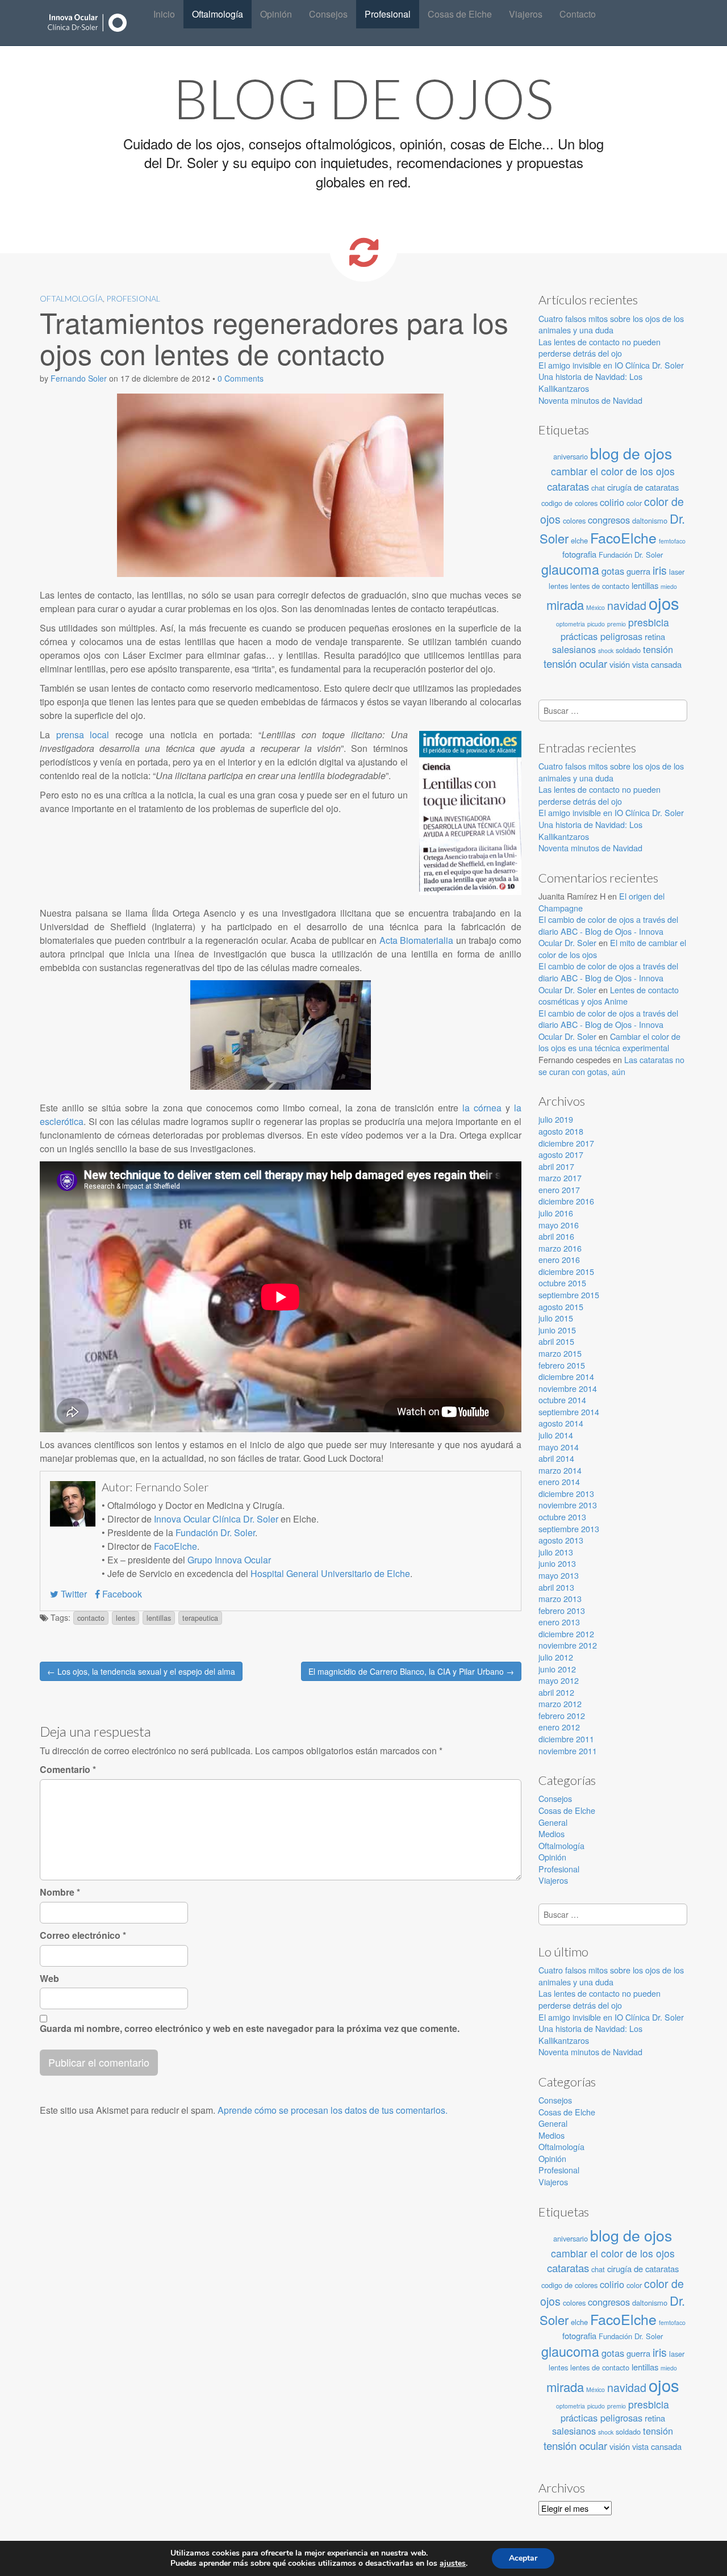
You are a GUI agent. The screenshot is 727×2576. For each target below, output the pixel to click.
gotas (613, 571)
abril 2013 (556, 1587)
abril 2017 (556, 1166)
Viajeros (526, 14)
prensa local (83, 735)
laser (677, 572)
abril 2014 (556, 1458)
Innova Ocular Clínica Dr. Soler (216, 1519)
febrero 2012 (562, 1715)
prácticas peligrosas (601, 636)
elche (579, 540)
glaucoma (570, 569)
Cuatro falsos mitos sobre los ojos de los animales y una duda (611, 324)
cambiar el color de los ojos (613, 471)
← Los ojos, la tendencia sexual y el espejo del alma (141, 1671)
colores (574, 520)
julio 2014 (556, 1435)
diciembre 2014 (566, 1376)
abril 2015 (556, 1341)
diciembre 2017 (566, 1143)
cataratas (568, 486)
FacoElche (176, 1546)
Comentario (68, 1770)
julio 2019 (556, 1119)
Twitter (73, 1594)
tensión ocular (575, 663)
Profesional (388, 14)
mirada (565, 605)
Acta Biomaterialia (416, 940)
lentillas (159, 1618)
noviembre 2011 (568, 1751)
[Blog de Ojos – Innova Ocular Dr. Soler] (88, 23)
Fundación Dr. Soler (215, 1532)
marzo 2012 (560, 1703)
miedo (669, 586)
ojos (664, 603)
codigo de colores (569, 503)
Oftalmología (218, 14)
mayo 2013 (559, 1575)
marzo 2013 (560, 1598)
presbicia (649, 622)
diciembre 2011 (566, 1739)
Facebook (121, 1594)
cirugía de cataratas (643, 487)
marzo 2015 (560, 1353)
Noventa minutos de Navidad (590, 400)
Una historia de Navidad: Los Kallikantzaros (590, 382)
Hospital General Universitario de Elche (330, 1573)
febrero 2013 (562, 1610)
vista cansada (657, 664)
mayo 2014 (559, 1447)
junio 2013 (557, 1563)
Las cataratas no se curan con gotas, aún (611, 1065)
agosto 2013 (561, 1540)
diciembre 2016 (566, 1201)
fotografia (579, 554)
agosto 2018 (561, 1131)
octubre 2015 (562, 1283)
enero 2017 (559, 1189)
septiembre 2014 (569, 1412)
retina (655, 636)
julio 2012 (556, 1657)
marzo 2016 (560, 1248)
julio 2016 (556, 1213)
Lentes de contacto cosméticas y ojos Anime (609, 996)
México (596, 607)
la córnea (482, 1108)
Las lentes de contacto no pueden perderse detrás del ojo (599, 348)
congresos (609, 520)
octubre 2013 (562, 1517)
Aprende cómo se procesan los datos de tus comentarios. (333, 2110)
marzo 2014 (560, 1470)
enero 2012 (559, 1727)
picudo (596, 624)
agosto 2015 (561, 1306)
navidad (627, 605)
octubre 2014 (562, 1400)
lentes (126, 1618)
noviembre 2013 (568, 1505)
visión (620, 664)
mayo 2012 (559, 1680)
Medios (551, 1833)
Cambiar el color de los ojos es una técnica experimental (609, 1042)
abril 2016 (556, 1236)
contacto (91, 1618)
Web (49, 1979)
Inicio (164, 14)
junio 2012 (557, 1669)
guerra (638, 571)
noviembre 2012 (568, 1645)
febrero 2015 (562, 1365)
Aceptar (523, 2558)
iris (660, 570)
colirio (612, 502)
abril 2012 (556, 1692)
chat (598, 488)
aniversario (571, 456)
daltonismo (650, 520)
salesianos (574, 649)
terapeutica (200, 1618)
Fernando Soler (79, 378)
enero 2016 (559, 1259)
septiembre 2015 (569, 1295)
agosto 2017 (561, 1154)
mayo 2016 (559, 1225)
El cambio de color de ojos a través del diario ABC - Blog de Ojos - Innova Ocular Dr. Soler (608, 931)
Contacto (578, 14)
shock (606, 651)
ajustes (453, 2564)
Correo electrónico (83, 1935)
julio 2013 (556, 1552)
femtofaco (672, 541)
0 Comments (241, 378)
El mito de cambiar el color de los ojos (612, 948)
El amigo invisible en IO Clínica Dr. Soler (611, 365)
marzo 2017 (560, 1178)
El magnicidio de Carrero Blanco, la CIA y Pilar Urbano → (411, 1671)
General (553, 1822)
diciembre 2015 (566, 1271)
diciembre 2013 (566, 1493)
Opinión (276, 14)
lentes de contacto (600, 586)
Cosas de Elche (460, 14)
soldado (628, 650)
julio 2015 (556, 1318)
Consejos (328, 14)
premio (617, 624)
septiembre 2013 (569, 1529)
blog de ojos (631, 453)
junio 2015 (557, 1330)
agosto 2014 (561, 1423)
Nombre (60, 1892)
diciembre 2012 (566, 1634)
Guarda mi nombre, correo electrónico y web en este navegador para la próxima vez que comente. (250, 2029)
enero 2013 (559, 1622)
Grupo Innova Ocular (229, 1560)
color (634, 503)
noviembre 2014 (568, 1388)
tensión (658, 649)
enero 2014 (559, 1481)
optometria (571, 624)
